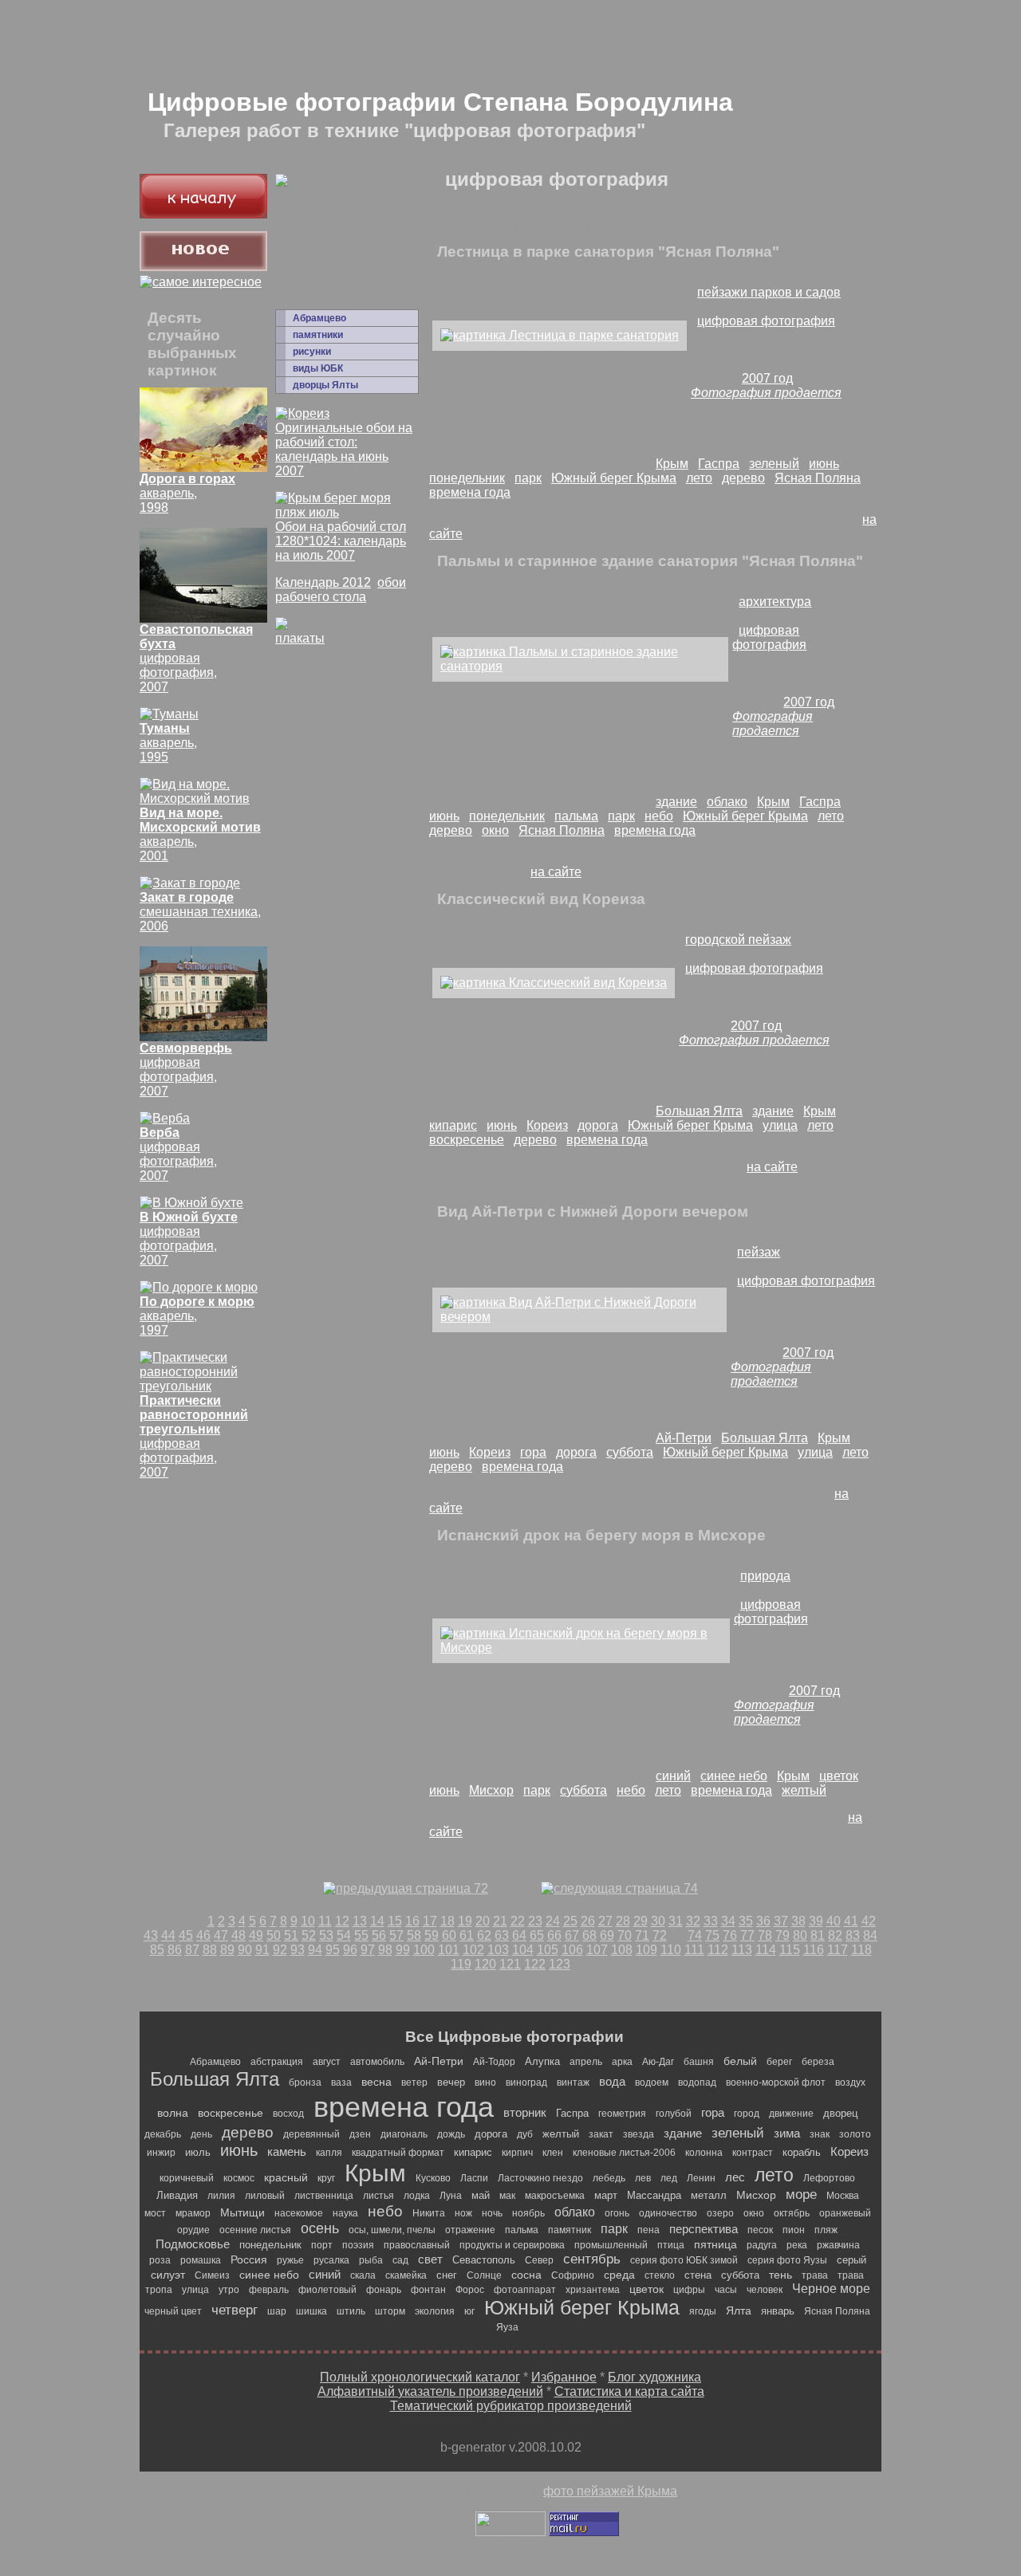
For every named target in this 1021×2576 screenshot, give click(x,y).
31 (676, 1921)
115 (790, 1950)
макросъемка (555, 2196)
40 (834, 1921)
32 (693, 1921)
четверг (235, 2310)
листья (378, 2196)
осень (320, 2228)
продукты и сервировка (512, 2245)
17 (430, 1921)
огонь (617, 2213)
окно (495, 830)
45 (186, 1935)
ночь (492, 2213)
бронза (305, 2082)
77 (747, 1935)
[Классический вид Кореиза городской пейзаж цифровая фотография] (554, 983)
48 (238, 1935)
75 (712, 1935)
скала (363, 2275)
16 (412, 1921)
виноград (526, 2082)
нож (463, 2213)
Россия (249, 2259)
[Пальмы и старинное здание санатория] (580, 666)
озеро (720, 2213)
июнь (824, 464)
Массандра (654, 2195)
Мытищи (242, 2212)
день (201, 2134)
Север (539, 2260)
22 (518, 1921)
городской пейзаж (738, 940)
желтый (804, 1790)
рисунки (312, 352)
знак (820, 2134)
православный (417, 2245)
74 (695, 1935)
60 (449, 1935)
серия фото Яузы (787, 2260)
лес (735, 2177)
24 (553, 1921)
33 (711, 1921)
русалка (331, 2260)
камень (287, 2151)
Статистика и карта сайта (629, 2391)
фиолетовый (327, 2290)
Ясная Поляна (818, 478)
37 (781, 1921)
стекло (660, 2275)
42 (869, 1921)
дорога (598, 1125)
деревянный (311, 2134)
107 (597, 1950)
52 (309, 1935)
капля (329, 2153)
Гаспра (719, 464)
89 (227, 1950)
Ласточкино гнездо (540, 2178)
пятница (715, 2244)
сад (400, 2260)
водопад (697, 2082)
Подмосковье (193, 2244)
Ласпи (474, 2178)
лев (643, 2178)
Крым (672, 464)
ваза (341, 2082)
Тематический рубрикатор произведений (511, 2406)
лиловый (265, 2196)
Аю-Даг (658, 2062)
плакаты (300, 638)
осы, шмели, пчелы (392, 2230)
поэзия (358, 2245)
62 (484, 1935)
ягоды (703, 2311)
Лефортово (829, 2178)
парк (528, 478)
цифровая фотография (766, 321)
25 (570, 1921)
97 (368, 1950)
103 (498, 1950)
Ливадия (177, 2195)
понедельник (467, 478)
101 (449, 1950)
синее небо (734, 1776)
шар (277, 2311)
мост (155, 2213)
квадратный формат (398, 2153)
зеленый (774, 464)
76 (730, 1935)
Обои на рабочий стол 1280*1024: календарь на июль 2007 (341, 541)
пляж (826, 2230)
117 (838, 1950)
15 (395, 1921)
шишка (311, 2311)
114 (766, 1950)
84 (870, 1935)
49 (256, 1935)
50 (274, 1935)
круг (326, 2178)
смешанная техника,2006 (200, 912)
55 (361, 1935)
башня (699, 2062)
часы (726, 2290)
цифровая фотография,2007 (178, 1154)
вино (485, 2082)
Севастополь (484, 2260)
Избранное (564, 2377)
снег (447, 2275)
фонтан (428, 2290)
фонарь (384, 2290)
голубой (674, 2114)
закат (601, 2134)
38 (798, 1921)
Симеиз (212, 2275)
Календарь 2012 (323, 582)
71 (642, 1935)
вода (612, 2081)
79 (783, 1935)
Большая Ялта (699, 1111)
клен (553, 2153)
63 (502, 1935)
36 (763, 1921)
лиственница (324, 2196)
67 (572, 1935)
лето (699, 478)
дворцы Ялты (325, 385)
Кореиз (547, 1125)
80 (800, 1935)
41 (851, 1921)
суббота (630, 1452)
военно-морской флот (776, 2082)
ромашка (201, 2260)
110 (671, 1950)
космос (239, 2178)
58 (414, 1935)
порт (322, 2245)
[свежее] (203, 267)
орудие (193, 2230)
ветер (414, 2082)
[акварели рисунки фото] (203, 214)
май (481, 2195)
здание (676, 802)
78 (765, 1935)
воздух (850, 2082)
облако (727, 802)
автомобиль (377, 2062)
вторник (525, 2112)
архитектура (775, 602)
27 (605, 1921)
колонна (704, 2153)
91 (262, 1950)
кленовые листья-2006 (624, 2153)
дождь (451, 2134)
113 (742, 1950)
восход (288, 2114)
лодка (417, 2196)
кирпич (517, 2153)
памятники (318, 335)
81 (818, 1935)
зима (787, 2133)
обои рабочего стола (341, 590)
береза (818, 2062)
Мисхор (491, 1790)
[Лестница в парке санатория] (560, 335)
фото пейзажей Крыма (610, 2491)
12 (342, 1921)
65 (537, 1935)
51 (291, 1935)
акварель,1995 (168, 743)
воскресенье (467, 1140)
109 (647, 1950)
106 (572, 1950)
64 (519, 1935)
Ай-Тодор (494, 2062)
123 (560, 1964)
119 (461, 1964)
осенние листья (255, 2230)
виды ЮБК (318, 368)
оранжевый (845, 2213)
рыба (371, 2260)
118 (861, 1950)
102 (473, 1950)
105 (548, 1950)
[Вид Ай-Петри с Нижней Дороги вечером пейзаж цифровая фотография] (579, 1317)
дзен (360, 2134)
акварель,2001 (200, 834)
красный (286, 2177)
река (797, 2245)
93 (298, 1950)
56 (379, 1935)
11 (325, 1921)
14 (377, 1921)
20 (483, 1921)
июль (198, 2152)
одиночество (668, 2213)
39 (816, 1921)
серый (851, 2260)
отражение (470, 2230)
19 (465, 1921)
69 (607, 1935)
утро (229, 2290)
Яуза (507, 2327)
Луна (451, 2196)
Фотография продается (766, 393)
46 (203, 1935)
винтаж (573, 2082)
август (327, 2062)
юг (469, 2311)
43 (151, 1935)
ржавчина (838, 2245)
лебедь (609, 2178)
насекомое (299, 2213)
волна (173, 2113)
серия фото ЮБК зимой (684, 2260)
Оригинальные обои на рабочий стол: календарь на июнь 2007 (344, 449)
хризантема (593, 2290)
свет (430, 2259)
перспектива (704, 2229)
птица (671, 2245)
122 (535, 1964)
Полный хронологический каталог (420, 2377)
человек (765, 2290)
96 (350, 1950)
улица (780, 1125)
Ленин (701, 2178)
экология (435, 2311)
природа (765, 1576)
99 (403, 1950)
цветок (839, 1776)
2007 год (767, 378)
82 (835, 1935)
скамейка (406, 2275)
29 (641, 1921)
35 (746, 1921)
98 (385, 1950)
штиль (351, 2311)
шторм (390, 2311)
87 (192, 1950)
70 (625, 1935)
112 (718, 1950)
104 (523, 1950)
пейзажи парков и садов (769, 292)
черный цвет (173, 2311)
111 (694, 1950)
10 (308, 1921)
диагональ (404, 2134)
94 (315, 1950)
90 (245, 1950)
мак (507, 2196)
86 (175, 1950)
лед (669, 2178)
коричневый (187, 2178)
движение (791, 2114)
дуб (525, 2134)
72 (660, 1935)
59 (432, 1935)
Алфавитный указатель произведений (430, 2391)
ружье (290, 2260)
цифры (689, 2290)
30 (658, 1921)
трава (815, 2275)
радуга (762, 2245)
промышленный (611, 2245)
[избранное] (201, 282)
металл (709, 2195)
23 (535, 1921)
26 (588, 1921)
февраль (269, 2290)
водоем (652, 2082)
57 (396, 1935)
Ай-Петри (684, 1438)
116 (814, 1950)
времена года (470, 492)
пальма (576, 816)
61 (467, 1935)
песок (760, 2230)
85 (157, 1950)
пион (794, 2230)
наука (345, 2213)
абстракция (277, 2062)
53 (326, 1935)
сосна (526, 2275)
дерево (743, 478)
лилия (221, 2196)
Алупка (542, 2061)
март (606, 2195)
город (747, 2114)
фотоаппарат (525, 2290)
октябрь (792, 2213)
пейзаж (759, 1252)
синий (673, 1776)
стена (698, 2275)
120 (485, 1964)
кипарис (453, 1125)
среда (619, 2275)
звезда (639, 2134)
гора (533, 1452)
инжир (161, 2153)
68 (589, 1935)
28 (623, 1921)
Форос (470, 2290)
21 (500, 1921)
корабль (802, 2152)
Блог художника (654, 2377)
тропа (159, 2290)
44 (168, 1935)
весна (376, 2082)
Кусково (433, 2178)
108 (622, 1950)
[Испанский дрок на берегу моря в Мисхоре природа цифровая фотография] (581, 1648)
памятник (570, 2230)
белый (740, 2061)
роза (160, 2260)
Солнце (484, 2275)
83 (853, 1935)
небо (659, 816)
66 (554, 1935)
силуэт (168, 2275)
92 (280, 1950)
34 (728, 1921)
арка (622, 2062)
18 (447, 1921)
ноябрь (528, 2213)
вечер (451, 2082)
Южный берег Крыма (614, 478)
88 (210, 1950)
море (801, 2195)
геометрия (622, 2114)
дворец (840, 2113)
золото (855, 2134)
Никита (429, 2213)
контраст (753, 2153)
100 (424, 1950)
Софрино (573, 2275)
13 (360, 1921)
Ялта (739, 2311)
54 (344, 1935)
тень (781, 2275)
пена (648, 2230)
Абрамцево (319, 318)
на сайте (556, 872)
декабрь (163, 2134)
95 (333, 1950)
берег (779, 2062)
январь (778, 2311)
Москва (843, 2196)
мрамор (193, 2213)
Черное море (831, 2289)
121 (510, 1964)
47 (221, 1935)
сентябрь (592, 2259)
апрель (586, 2062)
